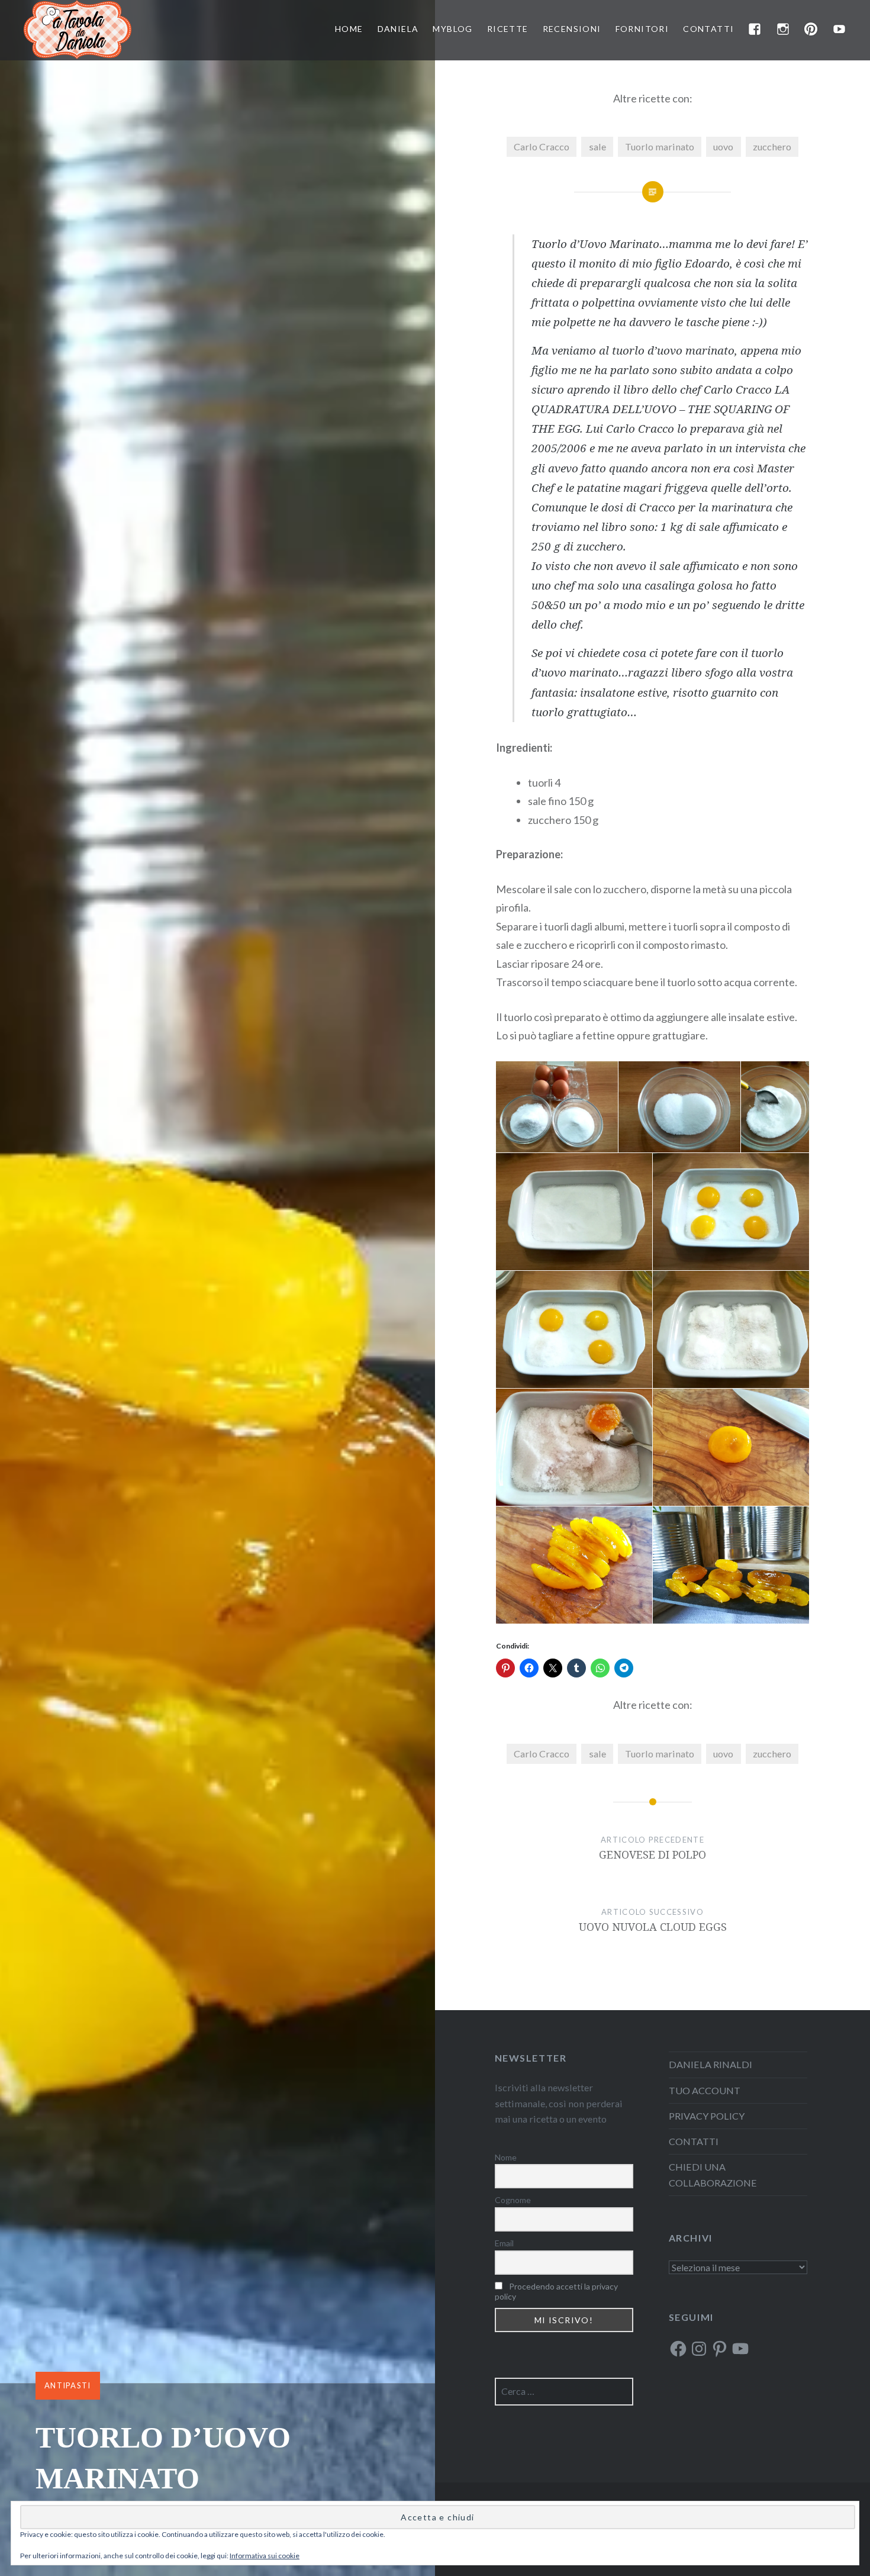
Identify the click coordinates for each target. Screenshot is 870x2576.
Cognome (513, 2200)
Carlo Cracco (542, 146)
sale (597, 146)
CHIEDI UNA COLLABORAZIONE (713, 2174)
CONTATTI (708, 29)
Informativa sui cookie (265, 2556)
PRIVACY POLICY (707, 2116)
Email (504, 2243)
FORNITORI (642, 29)
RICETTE (508, 29)
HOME (349, 29)
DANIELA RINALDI (710, 2064)
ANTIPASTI (68, 2385)
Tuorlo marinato (660, 146)
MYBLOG (452, 29)
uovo (723, 146)
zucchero (772, 146)
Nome (506, 2157)
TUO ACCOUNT (705, 2090)
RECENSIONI (572, 29)
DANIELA (398, 29)
